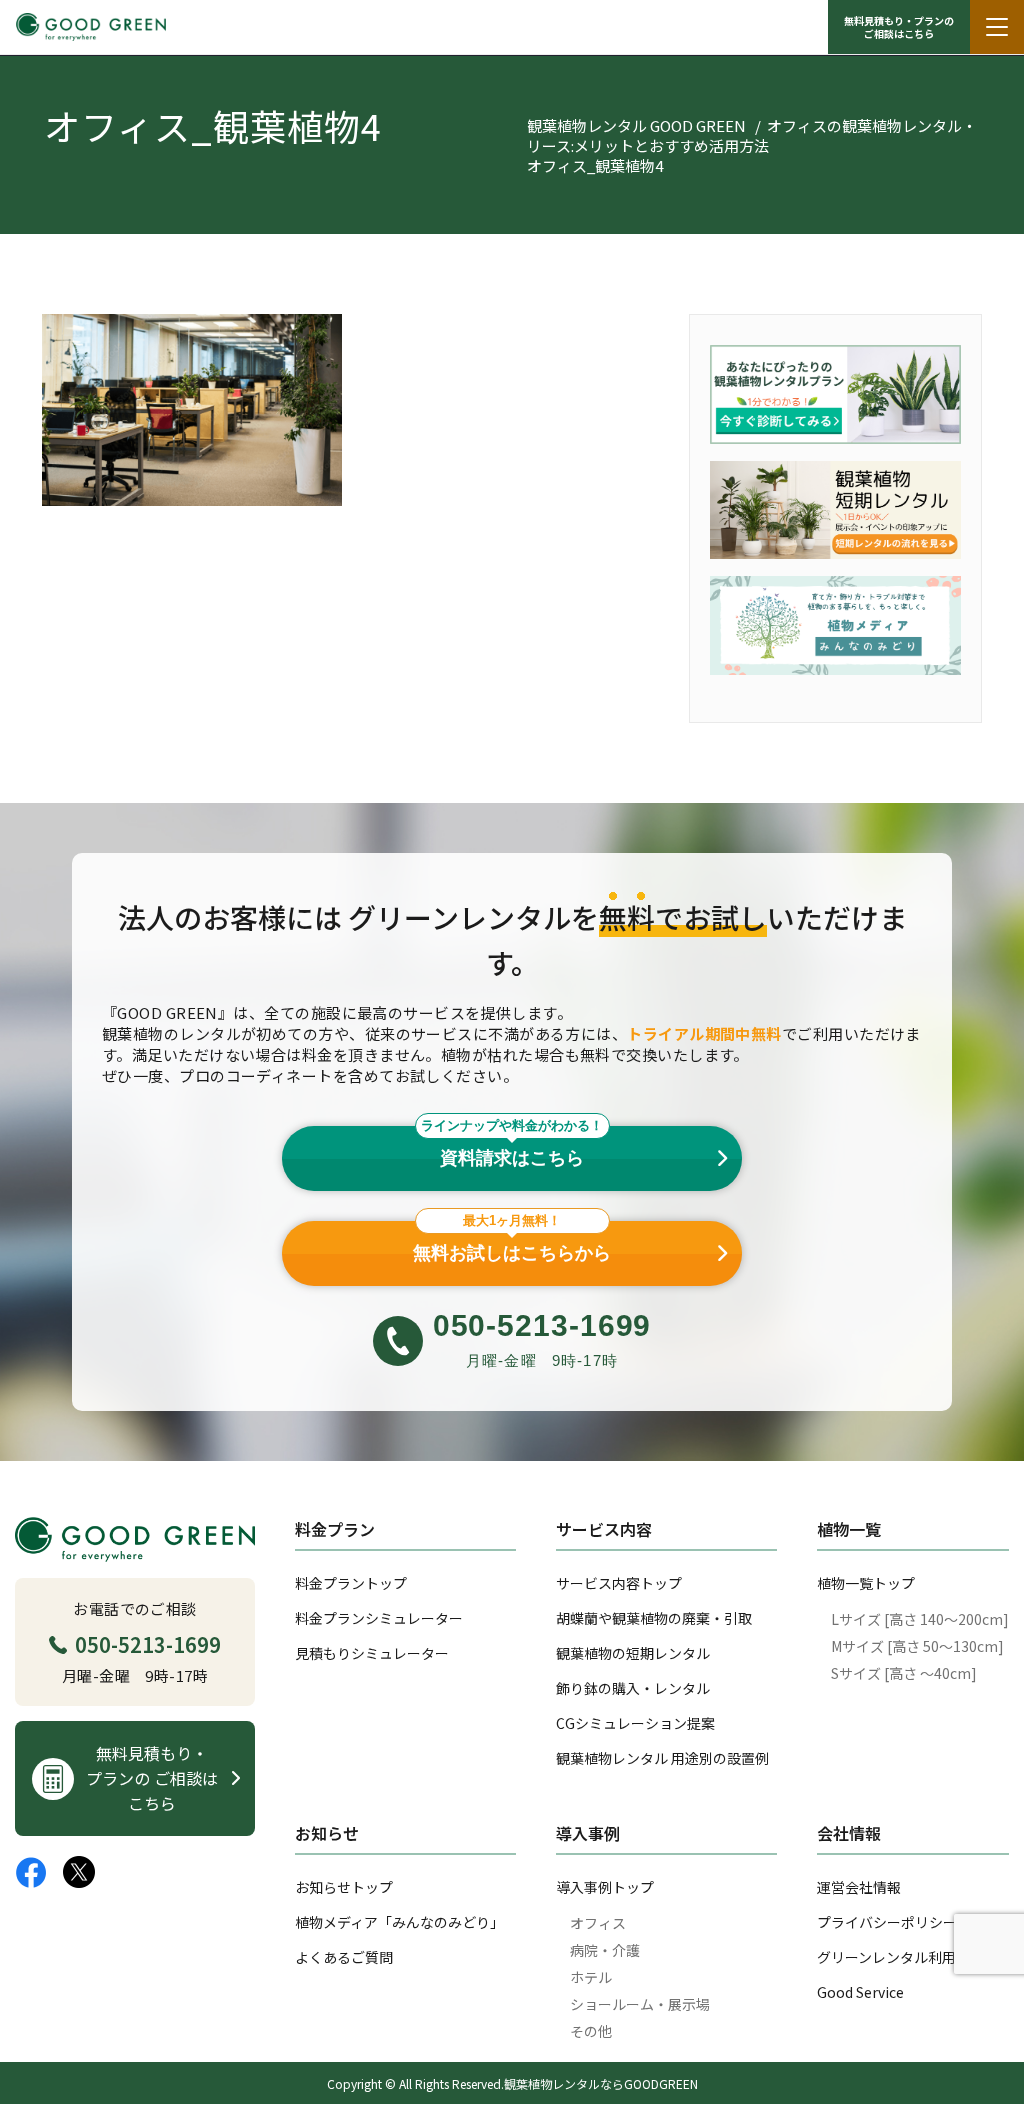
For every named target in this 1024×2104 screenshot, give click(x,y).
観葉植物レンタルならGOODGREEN (601, 2083)
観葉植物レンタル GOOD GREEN (636, 125)
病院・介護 (605, 1950)
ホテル (591, 1977)
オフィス (598, 1923)
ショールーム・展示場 (640, 2004)
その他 (591, 2031)
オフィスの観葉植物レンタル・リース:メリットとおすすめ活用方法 (752, 135)
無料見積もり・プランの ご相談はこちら (899, 27)
